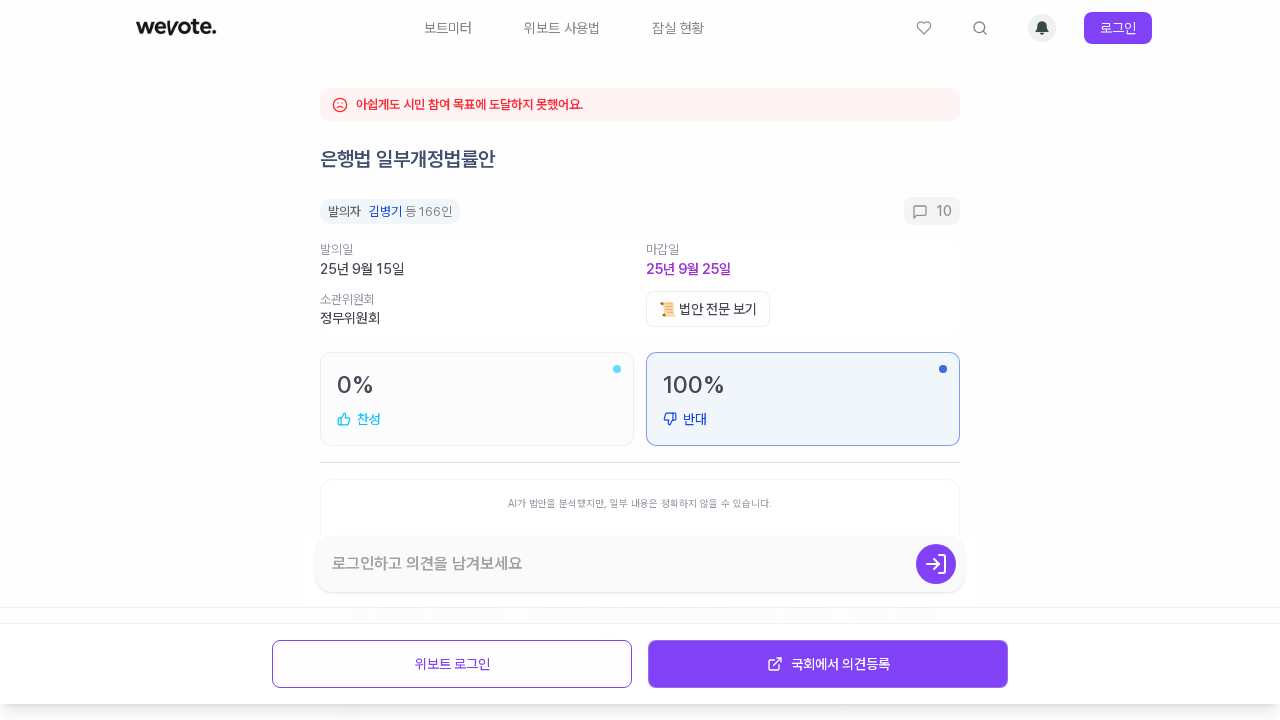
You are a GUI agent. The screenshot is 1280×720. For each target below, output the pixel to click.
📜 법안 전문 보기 (708, 309)
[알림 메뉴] (1042, 28)
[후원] (924, 28)
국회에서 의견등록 (840, 664)
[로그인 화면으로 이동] (936, 564)
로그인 (1118, 28)
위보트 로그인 (452, 664)
